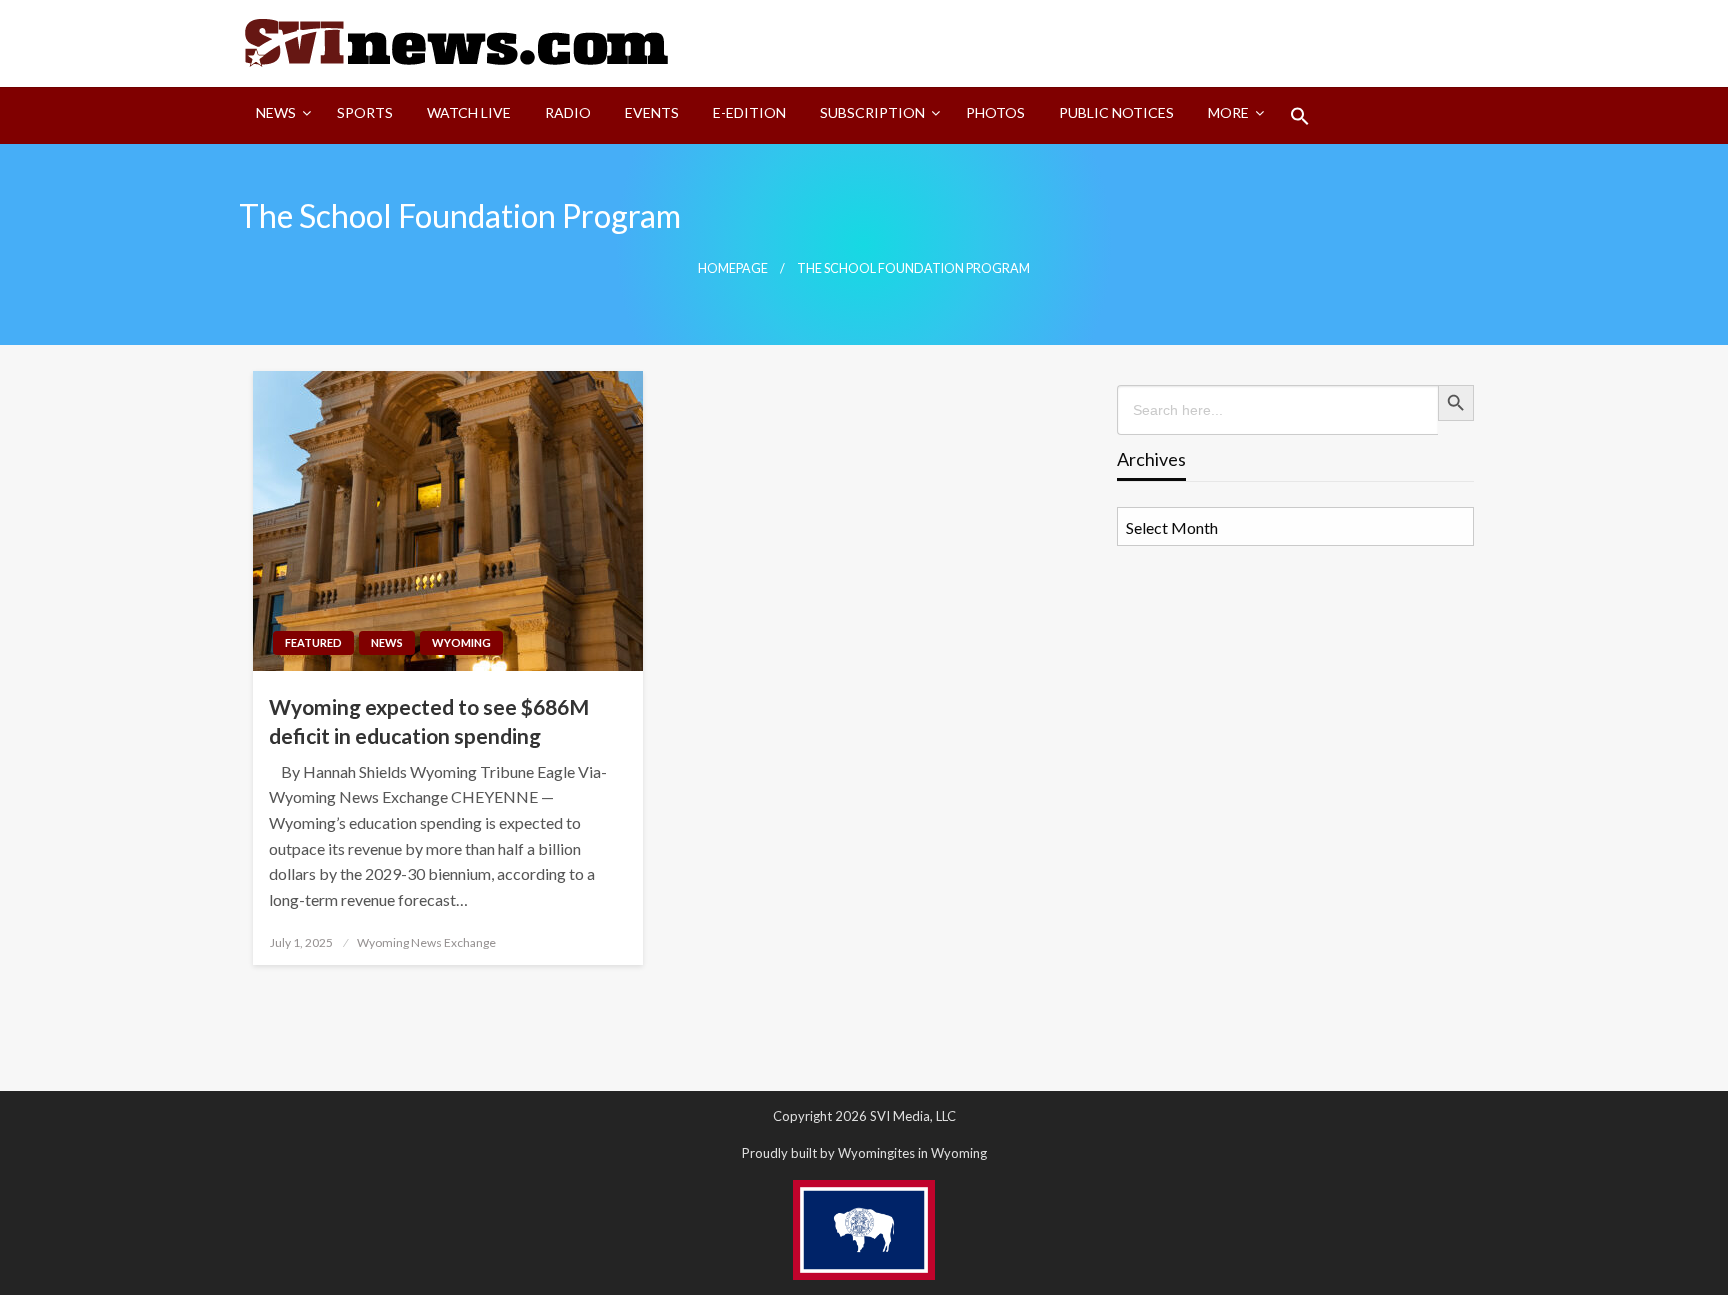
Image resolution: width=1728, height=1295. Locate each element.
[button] (1300, 116)
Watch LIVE (469, 112)
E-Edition (749, 112)
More (1228, 112)
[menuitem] (279, 116)
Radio (568, 112)
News (276, 112)
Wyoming (461, 642)
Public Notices (1116, 112)
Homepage (733, 268)
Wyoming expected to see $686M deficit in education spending (429, 721)
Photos (995, 112)
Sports (365, 112)
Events (652, 112)
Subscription (872, 112)
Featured (313, 642)
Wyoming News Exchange (426, 942)
